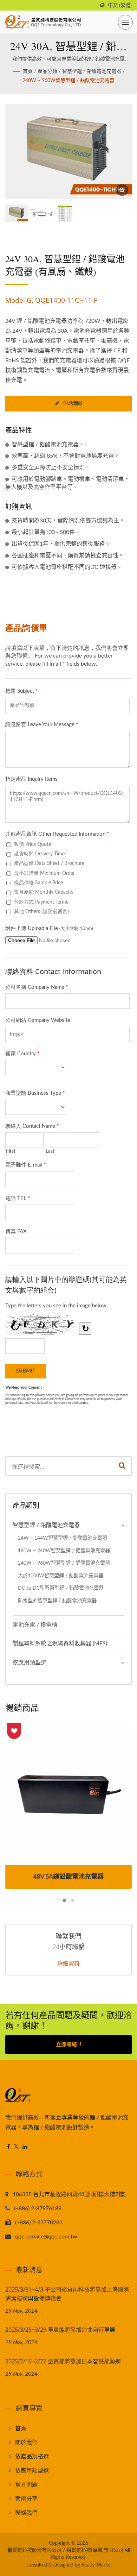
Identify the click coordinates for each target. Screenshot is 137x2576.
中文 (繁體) (120, 5)
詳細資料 (68, 1964)
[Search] (122, 1466)
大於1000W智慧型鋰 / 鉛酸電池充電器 (61, 1576)
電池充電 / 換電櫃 (35, 1625)
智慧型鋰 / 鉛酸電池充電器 (92, 71)
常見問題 (26, 2485)
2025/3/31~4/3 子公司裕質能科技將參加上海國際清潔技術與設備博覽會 (67, 2294)
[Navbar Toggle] (125, 22)
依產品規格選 (32, 2457)
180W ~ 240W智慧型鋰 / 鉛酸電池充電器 (64, 1551)
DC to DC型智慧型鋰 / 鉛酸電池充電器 (61, 1588)
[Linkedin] (25, 2147)
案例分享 (26, 2499)
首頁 (28, 71)
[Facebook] (9, 2147)
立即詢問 (72, 403)
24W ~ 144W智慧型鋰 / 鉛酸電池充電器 (63, 1538)
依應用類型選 (30, 1663)
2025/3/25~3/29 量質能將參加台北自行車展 (60, 2330)
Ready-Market (97, 2565)
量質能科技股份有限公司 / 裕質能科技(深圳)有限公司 (65, 2550)
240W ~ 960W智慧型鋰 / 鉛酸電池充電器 (68, 81)
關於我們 (26, 2443)
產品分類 (47, 71)
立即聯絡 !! (68, 2045)
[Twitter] (16, 2147)
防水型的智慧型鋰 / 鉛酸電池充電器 (57, 1601)
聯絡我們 (26, 2513)
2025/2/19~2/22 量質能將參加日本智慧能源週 (63, 2361)
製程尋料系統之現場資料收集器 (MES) (60, 1644)
